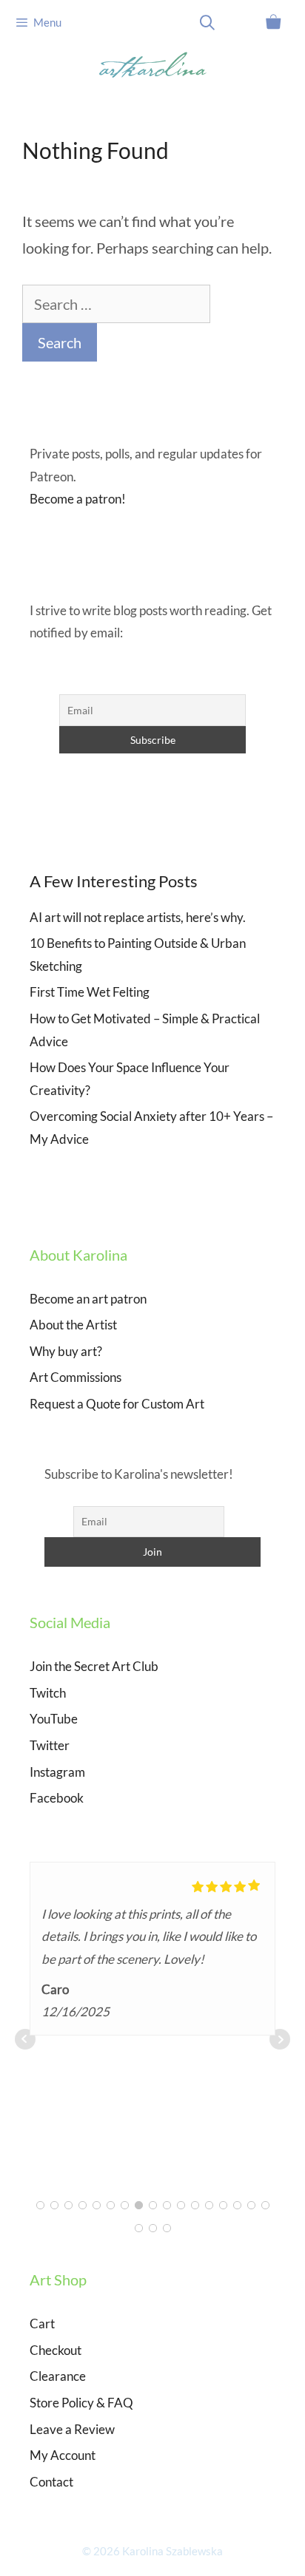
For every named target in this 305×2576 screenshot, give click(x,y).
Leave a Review (72, 2429)
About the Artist (73, 1325)
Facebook (57, 1798)
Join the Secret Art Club (94, 1666)
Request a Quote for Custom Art (117, 1404)
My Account (63, 2455)
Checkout (56, 2350)
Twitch (48, 1693)
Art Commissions (76, 1377)
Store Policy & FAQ (81, 2403)
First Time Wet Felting (90, 992)
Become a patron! (78, 499)
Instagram (57, 1772)
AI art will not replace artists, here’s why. (138, 917)
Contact (51, 2482)
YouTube (54, 1719)
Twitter (50, 1745)
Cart (42, 2324)
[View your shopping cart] (273, 22)
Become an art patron (88, 1299)
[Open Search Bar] (207, 22)
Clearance (58, 2376)
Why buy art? (66, 1351)
